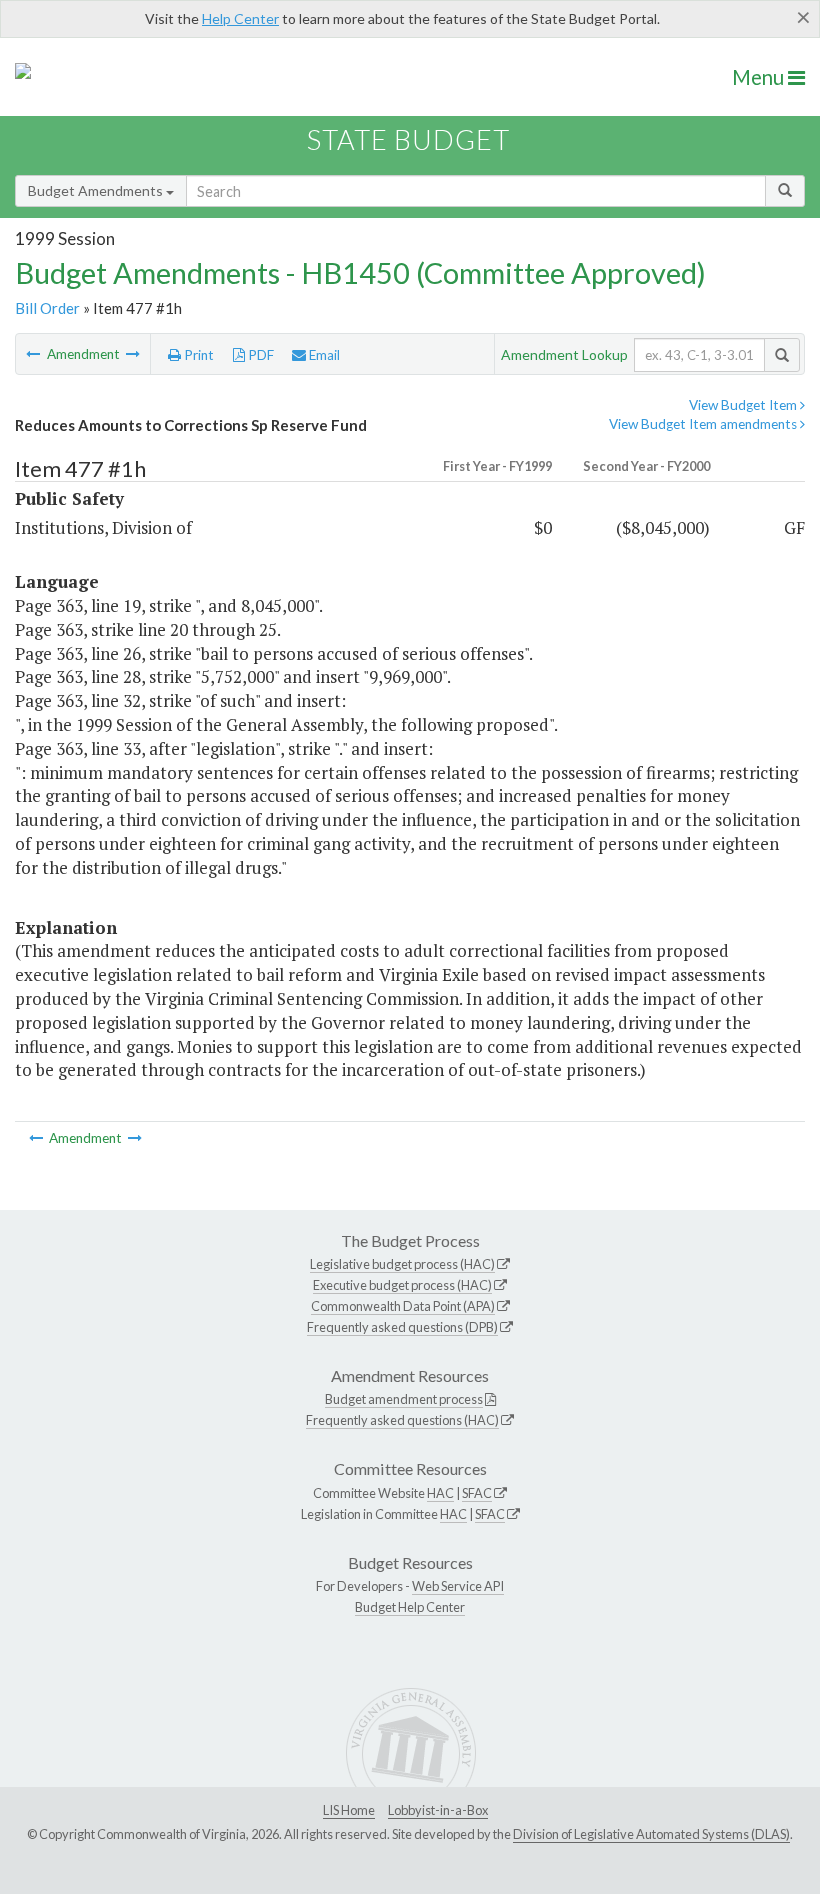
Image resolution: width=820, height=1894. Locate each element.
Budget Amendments (97, 190)
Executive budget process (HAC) (402, 1285)
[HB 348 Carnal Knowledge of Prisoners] (133, 354)
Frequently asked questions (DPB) (402, 1327)
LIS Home (349, 1810)
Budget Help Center (410, 1607)
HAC (440, 1493)
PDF (259, 355)
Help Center (240, 18)
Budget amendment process (404, 1399)
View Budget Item (744, 405)
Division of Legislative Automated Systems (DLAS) (651, 1834)
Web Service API (458, 1586)
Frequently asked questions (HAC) (402, 1420)
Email (323, 355)
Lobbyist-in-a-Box (438, 1810)
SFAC (477, 1493)
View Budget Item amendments (704, 424)
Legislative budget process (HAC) (402, 1264)
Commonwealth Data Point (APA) (403, 1306)
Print (197, 355)
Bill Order (47, 308)
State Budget (408, 139)
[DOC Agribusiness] (34, 354)
